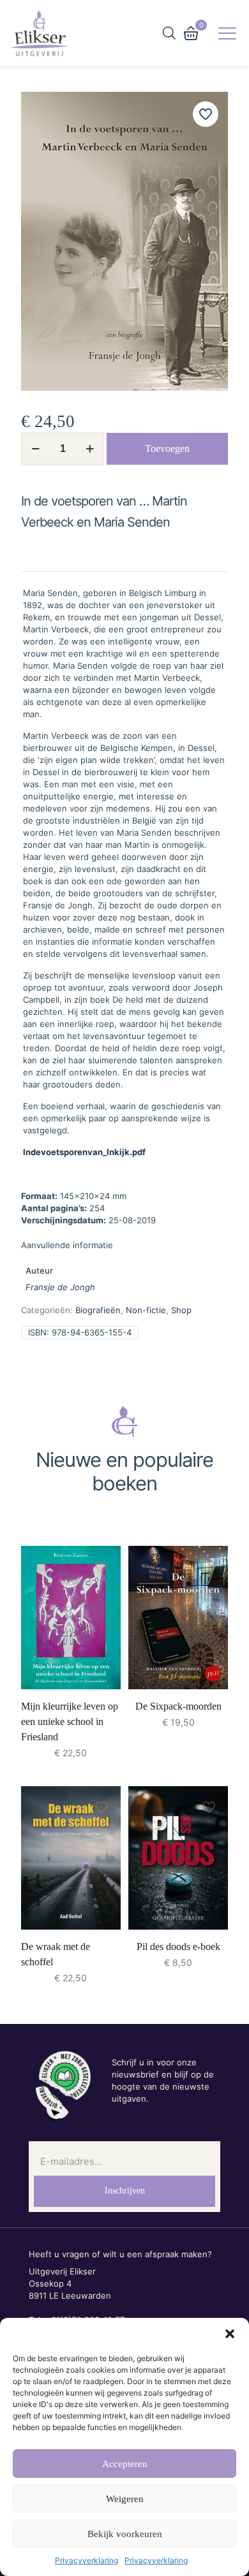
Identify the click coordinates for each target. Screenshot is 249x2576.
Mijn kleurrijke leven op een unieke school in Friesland (70, 1721)
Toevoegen (167, 448)
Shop (181, 1310)
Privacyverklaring (87, 2560)
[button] (230, 2334)
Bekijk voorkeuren (125, 2534)
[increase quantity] (90, 449)
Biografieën (98, 1310)
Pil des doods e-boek (178, 1947)
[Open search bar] (169, 33)
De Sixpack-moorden (178, 1706)
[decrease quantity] (35, 449)
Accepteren (125, 2464)
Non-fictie (146, 1310)
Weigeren (125, 2499)
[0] (191, 33)
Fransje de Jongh (60, 1287)
